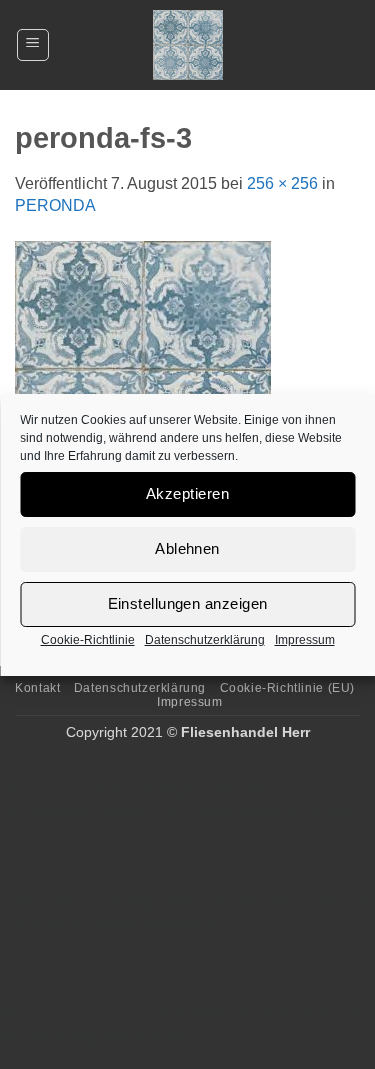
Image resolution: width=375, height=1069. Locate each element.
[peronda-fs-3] (143, 368)
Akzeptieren (187, 493)
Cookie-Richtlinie (88, 640)
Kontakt (37, 688)
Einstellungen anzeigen (188, 603)
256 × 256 (282, 183)
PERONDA (55, 205)
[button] (33, 45)
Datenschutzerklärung (205, 640)
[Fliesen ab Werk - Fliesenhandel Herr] (188, 45)
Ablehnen (187, 548)
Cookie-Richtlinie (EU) (287, 688)
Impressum (305, 640)
